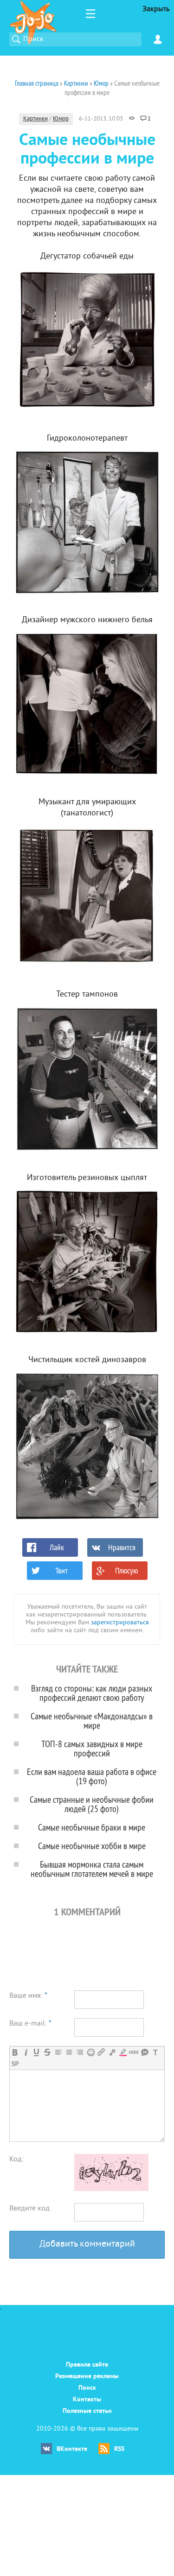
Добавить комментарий (87, 2245)
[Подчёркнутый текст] (36, 2052)
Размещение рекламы (87, 2377)
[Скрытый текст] (134, 2052)
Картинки (35, 119)
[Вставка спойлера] (15, 2064)
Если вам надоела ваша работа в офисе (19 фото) (92, 1776)
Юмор (61, 119)
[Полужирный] (15, 2052)
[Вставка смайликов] (91, 2052)
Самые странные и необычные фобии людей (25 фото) (92, 1804)
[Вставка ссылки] (101, 2052)
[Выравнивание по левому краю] (58, 2052)
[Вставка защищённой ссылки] (112, 2052)
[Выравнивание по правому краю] (80, 2052)
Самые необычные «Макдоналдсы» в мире (92, 1720)
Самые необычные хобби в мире (92, 1846)
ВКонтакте (72, 2449)
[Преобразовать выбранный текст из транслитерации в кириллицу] (155, 2052)
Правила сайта (87, 2365)
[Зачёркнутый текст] (47, 2052)
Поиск (87, 2388)
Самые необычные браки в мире (92, 1827)
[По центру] (69, 2052)
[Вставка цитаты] (145, 2052)
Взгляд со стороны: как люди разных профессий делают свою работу (92, 1693)
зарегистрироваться (120, 1623)
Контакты (87, 2400)
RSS (119, 2449)
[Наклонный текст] (26, 2052)
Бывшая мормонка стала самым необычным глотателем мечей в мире (92, 1869)
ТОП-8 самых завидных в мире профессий (92, 1748)
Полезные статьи (87, 2411)
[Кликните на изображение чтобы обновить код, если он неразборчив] (111, 2189)
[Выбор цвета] (123, 2052)
